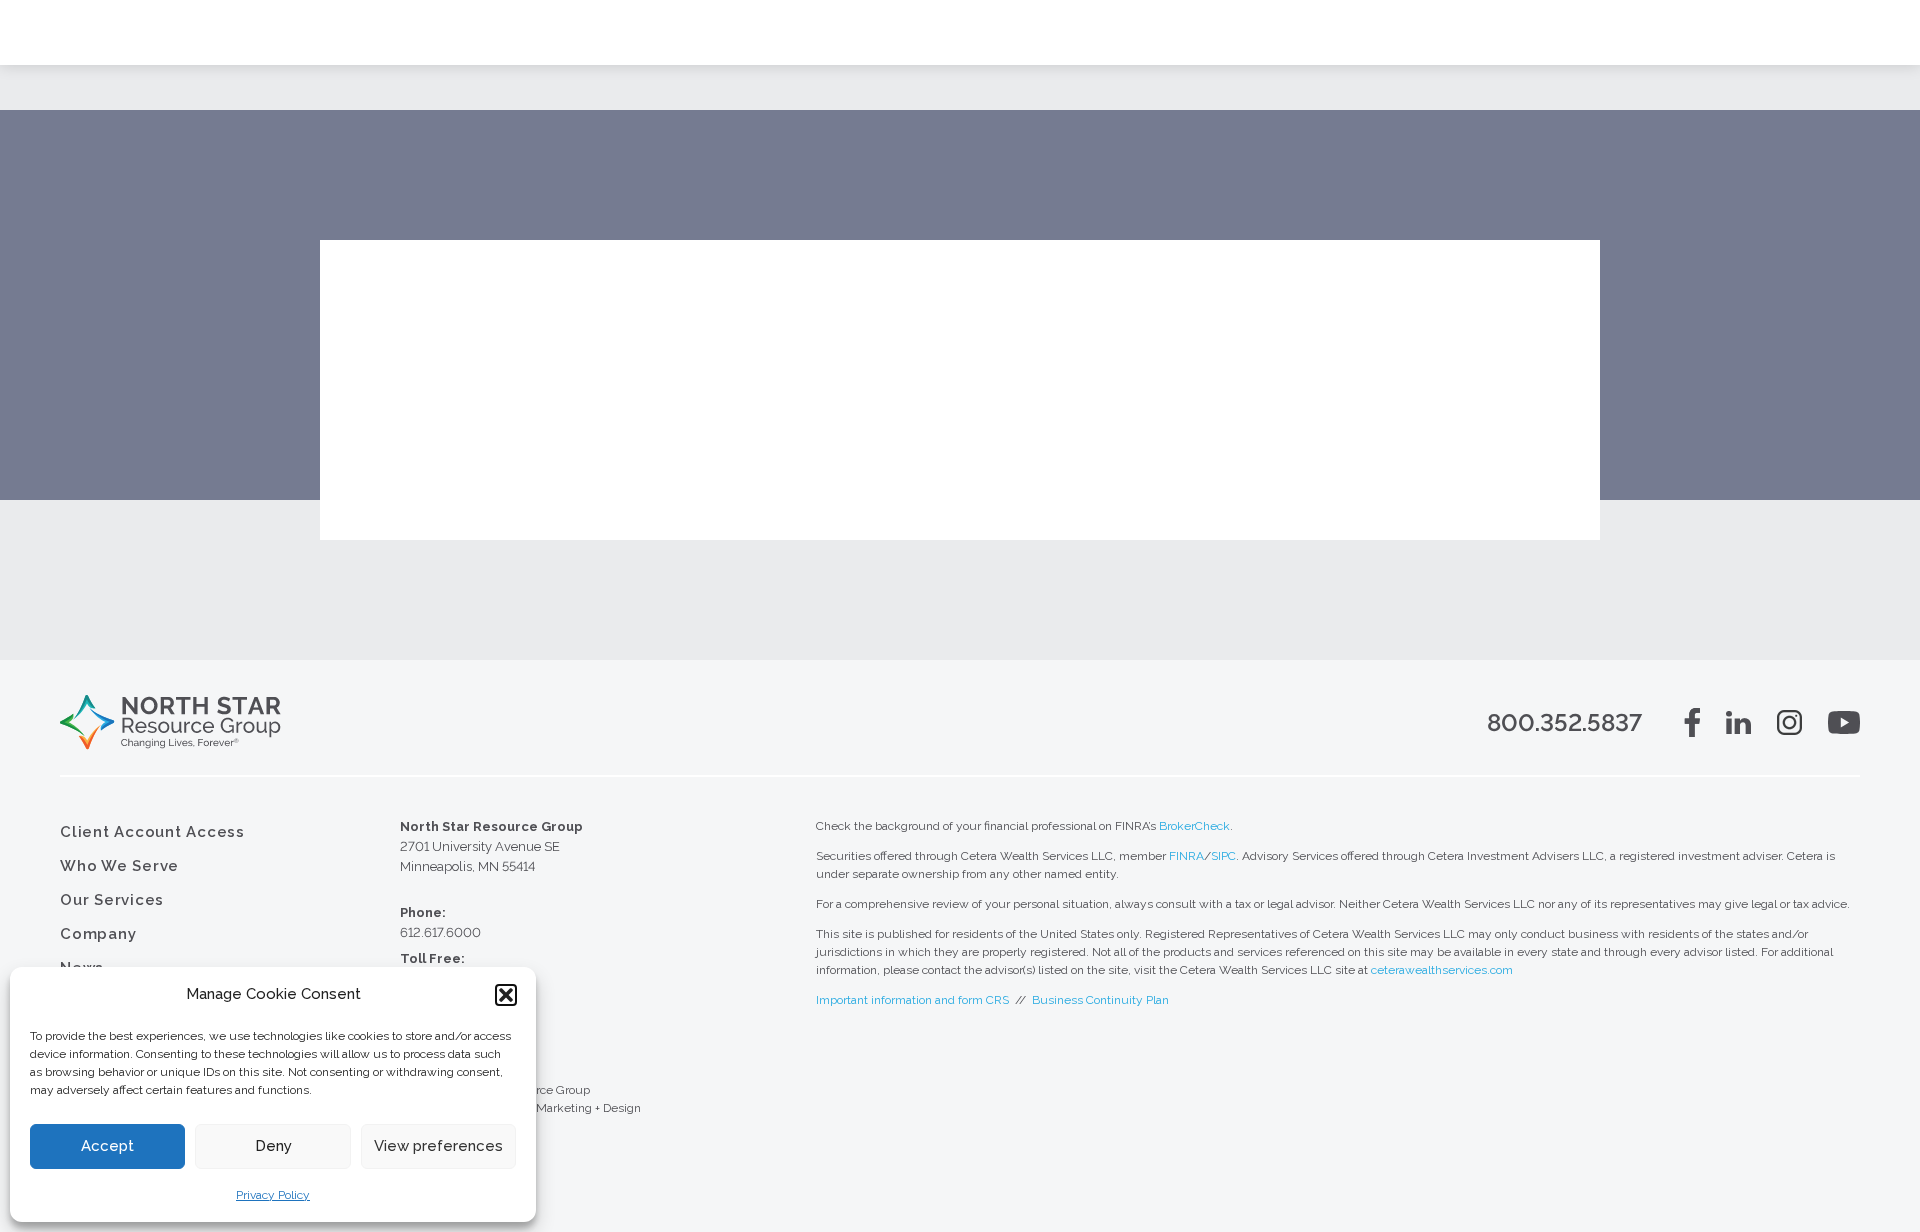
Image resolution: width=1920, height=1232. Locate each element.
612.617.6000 (440, 932)
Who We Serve (119, 866)
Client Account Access (152, 832)
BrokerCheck (1194, 826)
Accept (107, 1146)
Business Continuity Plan (1100, 1000)
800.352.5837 (1564, 722)
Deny (273, 1146)
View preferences (438, 1146)
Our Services (112, 900)
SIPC (1223, 856)
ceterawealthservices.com (1442, 970)
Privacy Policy (273, 1195)
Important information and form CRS (912, 1000)
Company (98, 934)
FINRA (1186, 856)
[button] (506, 995)
